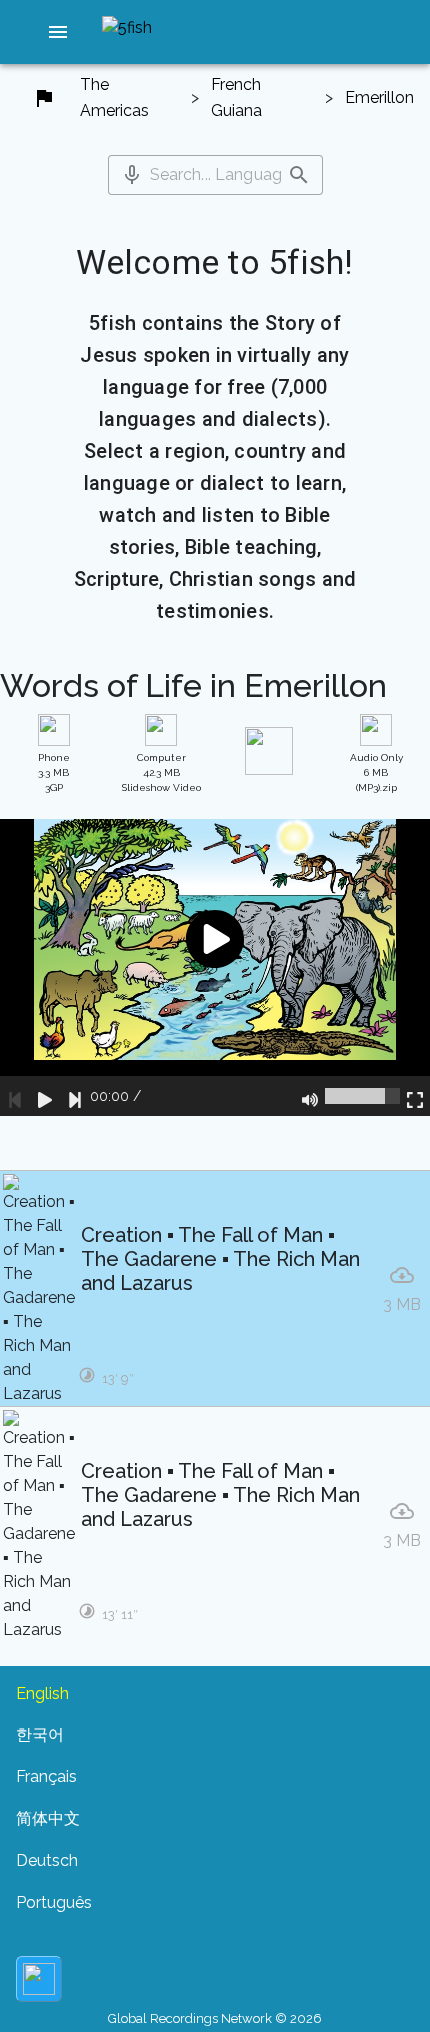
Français (46, 1776)
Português (54, 1902)
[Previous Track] (15, 1096)
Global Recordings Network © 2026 (215, 2018)
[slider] (362, 1096)
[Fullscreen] (415, 1096)
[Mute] (310, 1096)
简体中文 (48, 1818)
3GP (54, 772)
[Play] (45, 1096)
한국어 (40, 1734)
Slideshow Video (161, 772)
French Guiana (236, 97)
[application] (215, 968)
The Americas (114, 97)
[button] (58, 32)
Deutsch (47, 1860)
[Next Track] (75, 1096)
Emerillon (379, 97)
